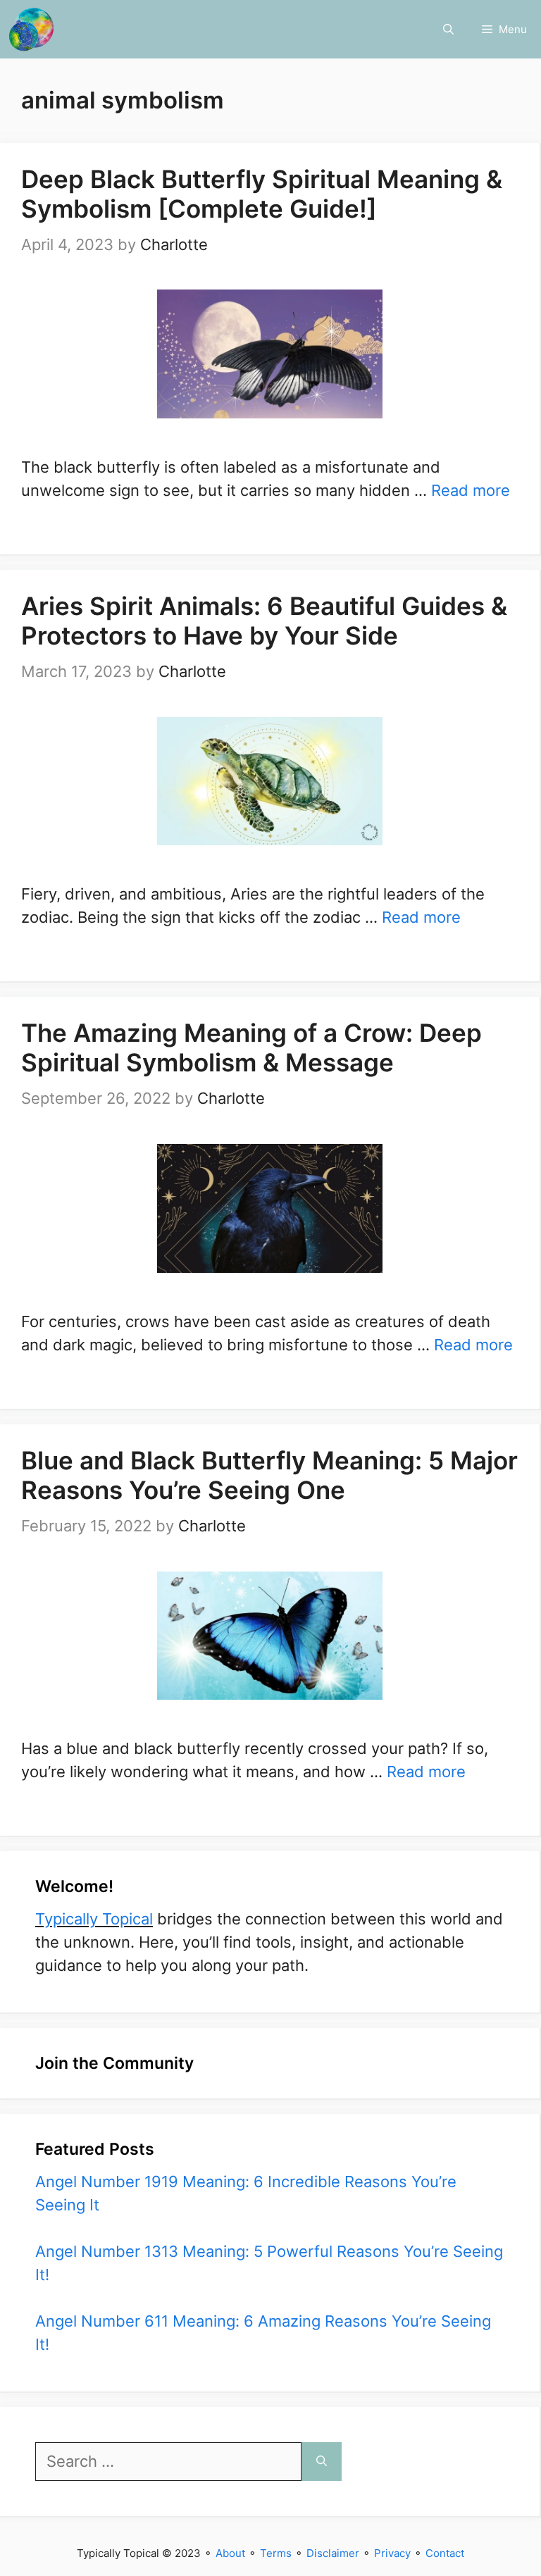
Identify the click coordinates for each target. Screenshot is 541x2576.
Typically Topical (94, 1919)
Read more (471, 490)
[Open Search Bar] (448, 29)
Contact (445, 2553)
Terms (276, 2553)
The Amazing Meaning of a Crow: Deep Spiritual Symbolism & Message (251, 1047)
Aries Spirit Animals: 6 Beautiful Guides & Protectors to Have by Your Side (264, 621)
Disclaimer (333, 2553)
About (230, 2553)
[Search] (322, 2462)
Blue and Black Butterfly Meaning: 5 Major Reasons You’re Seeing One (269, 1475)
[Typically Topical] (31, 29)
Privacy (392, 2553)
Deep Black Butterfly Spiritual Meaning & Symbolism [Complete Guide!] (262, 194)
